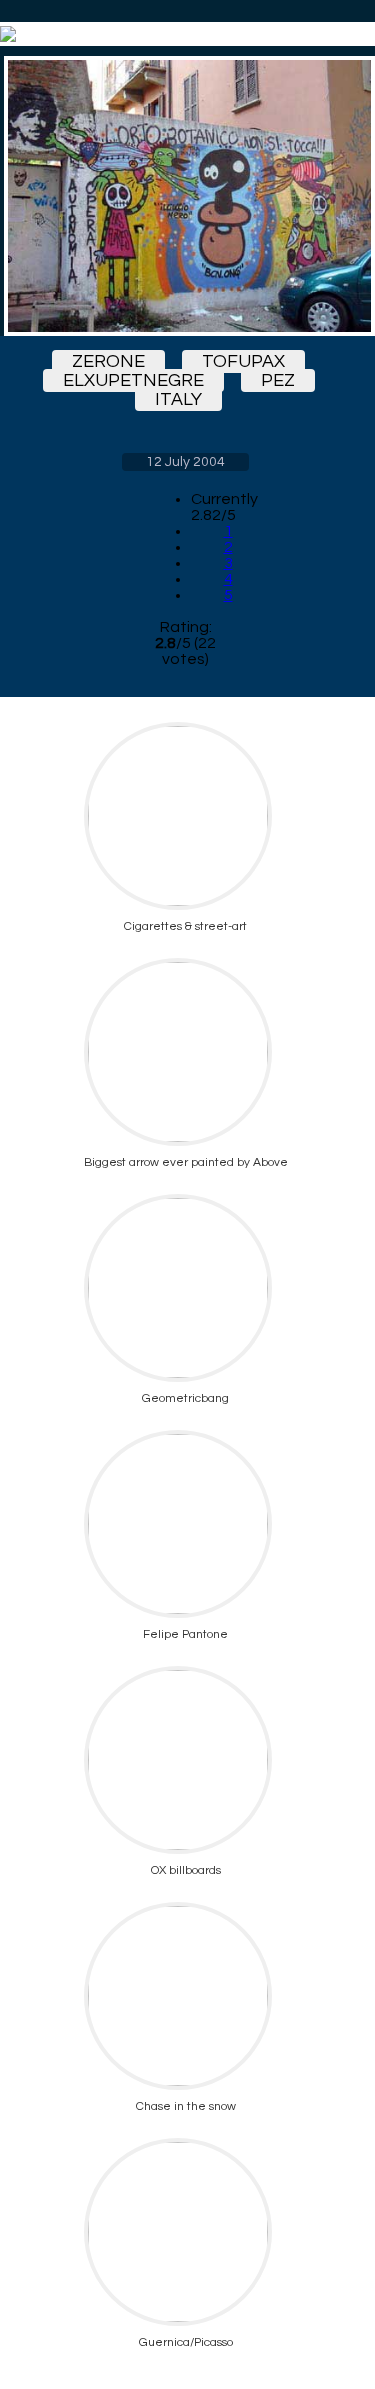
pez (278, 380)
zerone (108, 361)
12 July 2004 (185, 462)
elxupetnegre (133, 380)
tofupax (243, 361)
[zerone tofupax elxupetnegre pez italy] (185, 196)
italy (178, 399)
